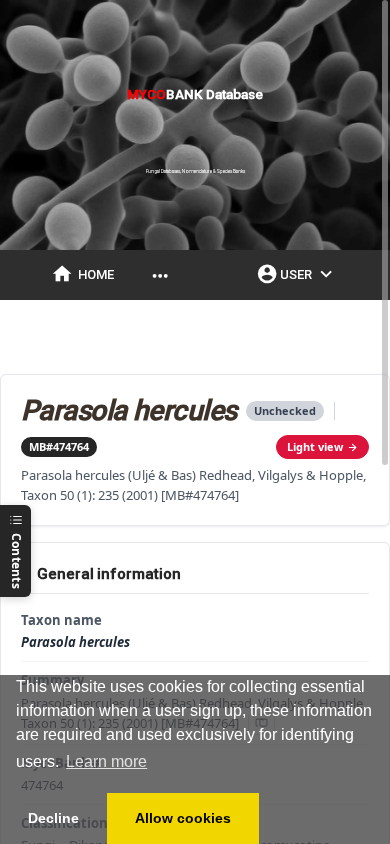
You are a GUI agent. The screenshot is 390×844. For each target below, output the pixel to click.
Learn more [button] (106, 761)
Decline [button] (53, 818)
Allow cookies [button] (183, 818)
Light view (315, 446)
